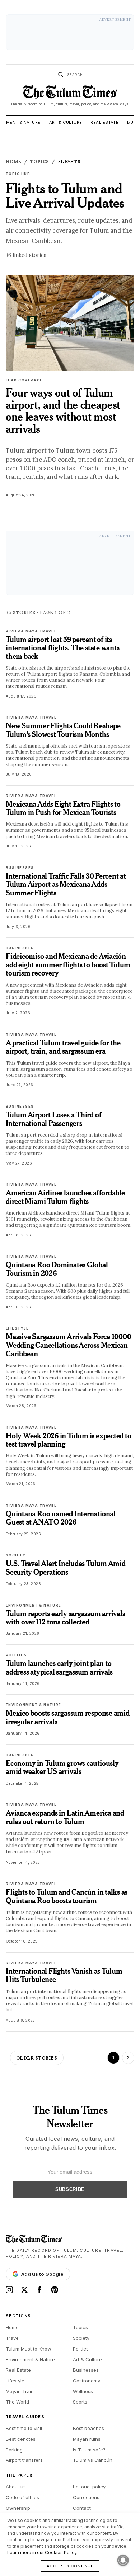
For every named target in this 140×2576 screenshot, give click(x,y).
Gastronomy (87, 2381)
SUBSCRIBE (70, 2189)
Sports (80, 2402)
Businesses (86, 2370)
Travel (13, 2338)
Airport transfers (24, 2460)
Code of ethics (22, 2497)
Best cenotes (21, 2439)
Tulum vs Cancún (93, 2460)
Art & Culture (66, 122)
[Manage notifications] (123, 2560)
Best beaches (88, 2428)
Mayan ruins (87, 2439)
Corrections (86, 2497)
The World (17, 2402)
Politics (81, 2349)
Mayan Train (20, 2391)
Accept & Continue (70, 2566)
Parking (14, 2450)
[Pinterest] (55, 2290)
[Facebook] (39, 2290)
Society (81, 2338)
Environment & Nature (30, 2359)
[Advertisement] (70, 32)
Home (12, 2327)
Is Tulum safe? (89, 2450)
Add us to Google (42, 2274)
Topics (80, 2327)
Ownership (18, 2508)
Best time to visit (24, 2428)
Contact (82, 2508)
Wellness (83, 2391)
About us (16, 2487)
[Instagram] (9, 2290)
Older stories (37, 2058)
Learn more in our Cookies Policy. (42, 2553)
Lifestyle (15, 2381)
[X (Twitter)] (24, 2290)
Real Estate (104, 122)
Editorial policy (89, 2487)
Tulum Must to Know (29, 2349)
